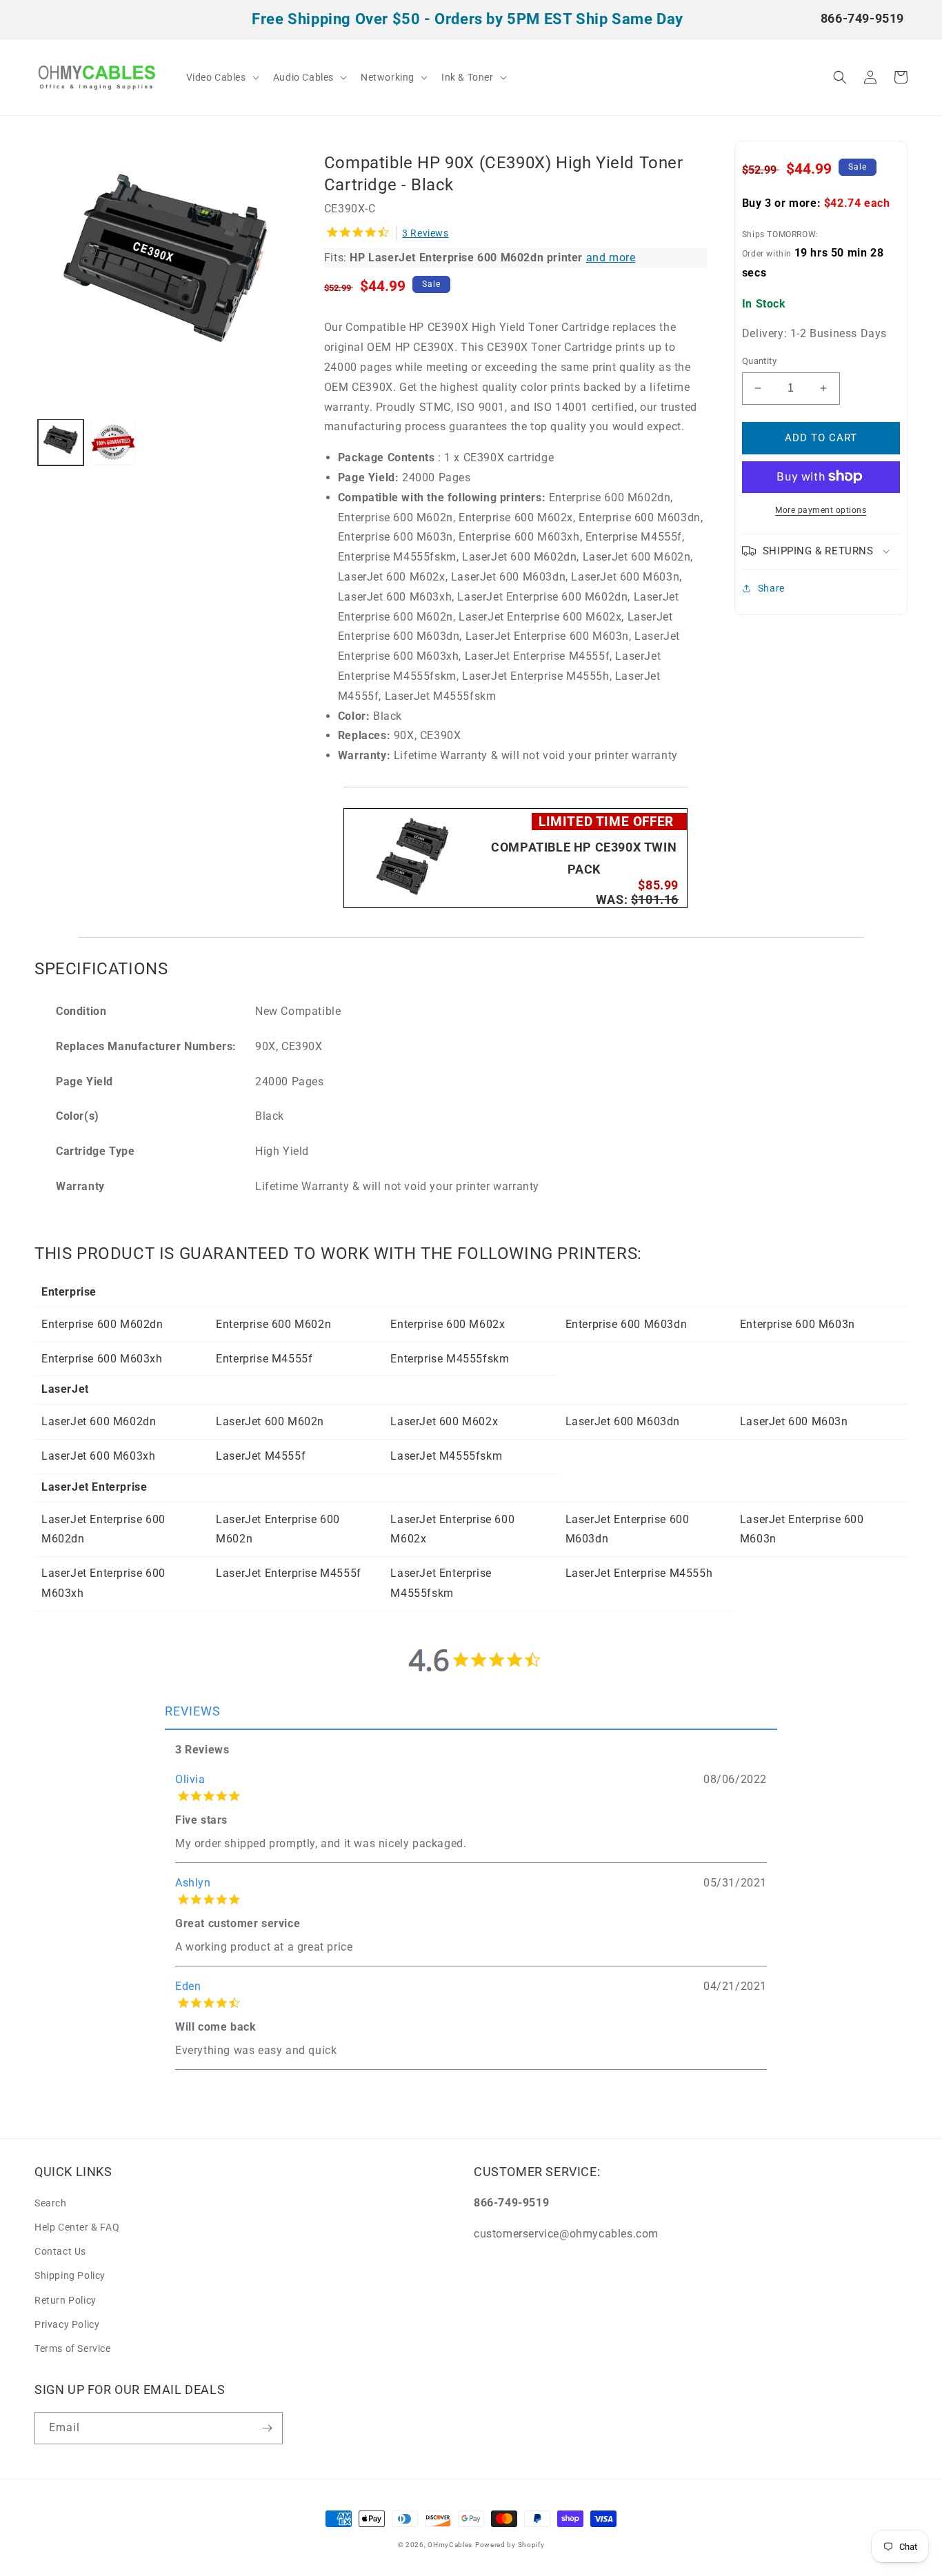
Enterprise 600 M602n (273, 1324)
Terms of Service (73, 2348)
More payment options (821, 510)
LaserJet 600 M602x (444, 1421)
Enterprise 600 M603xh (102, 1359)
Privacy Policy (67, 2324)
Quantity (759, 361)
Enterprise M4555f (264, 1359)
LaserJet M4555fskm (446, 1456)
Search (51, 2203)
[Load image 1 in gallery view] (61, 442)
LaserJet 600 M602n (270, 1421)
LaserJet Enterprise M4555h (639, 1573)
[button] (221, 77)
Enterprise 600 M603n (798, 1324)
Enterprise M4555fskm (450, 1359)
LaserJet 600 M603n (794, 1421)
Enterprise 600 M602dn (102, 1324)
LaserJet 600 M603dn (623, 1421)
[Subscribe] (267, 2428)
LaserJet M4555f (261, 1456)
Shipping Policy (70, 2275)
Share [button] (771, 587)
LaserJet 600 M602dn (99, 1421)
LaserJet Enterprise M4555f (289, 1573)
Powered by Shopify (510, 2545)
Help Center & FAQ (77, 2227)
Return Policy (66, 2300)
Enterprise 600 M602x (448, 1324)
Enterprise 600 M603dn (627, 1324)
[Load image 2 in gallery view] (113, 442)
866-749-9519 (862, 18)
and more (611, 258)
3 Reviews (425, 233)
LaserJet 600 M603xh (98, 1456)
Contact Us (60, 2251)
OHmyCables (450, 2545)
